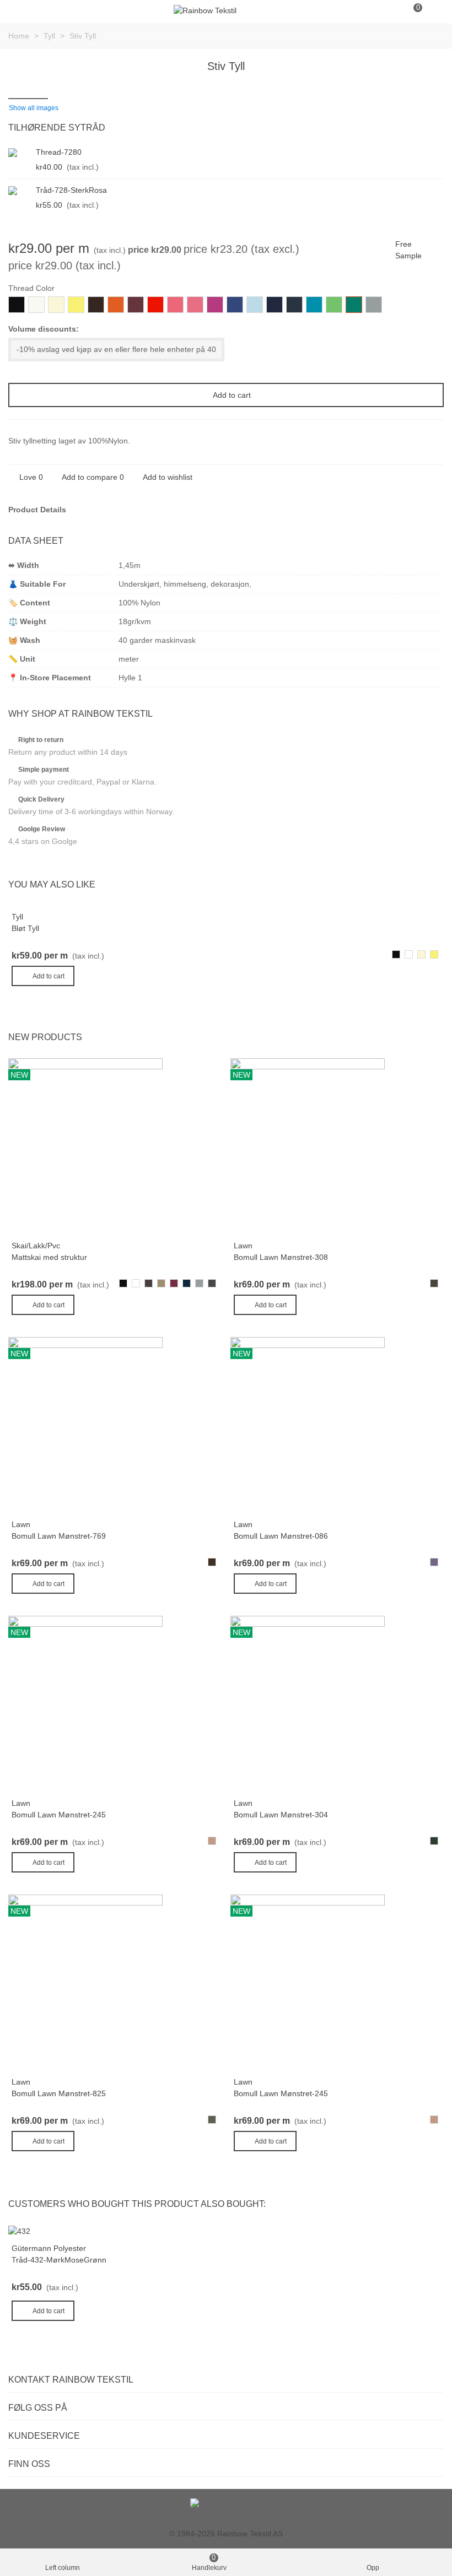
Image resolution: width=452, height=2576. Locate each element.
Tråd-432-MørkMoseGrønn (59, 2260)
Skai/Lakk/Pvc (36, 1246)
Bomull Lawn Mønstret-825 (59, 2093)
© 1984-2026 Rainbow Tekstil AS (226, 2534)
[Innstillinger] (433, 10)
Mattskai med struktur (49, 1257)
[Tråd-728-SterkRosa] (19, 190)
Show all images (34, 108)
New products (45, 1037)
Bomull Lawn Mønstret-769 (59, 1536)
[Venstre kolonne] (19, 10)
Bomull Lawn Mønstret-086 (281, 1536)
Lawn (243, 1246)
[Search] (391, 10)
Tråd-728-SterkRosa (71, 190)
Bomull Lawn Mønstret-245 (59, 1815)
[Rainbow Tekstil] (205, 10)
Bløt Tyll (25, 928)
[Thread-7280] (19, 152)
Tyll (17, 917)
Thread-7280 (59, 152)
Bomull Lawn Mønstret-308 (281, 1257)
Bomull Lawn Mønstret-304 (281, 1815)
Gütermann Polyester (49, 2248)
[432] (19, 2231)
